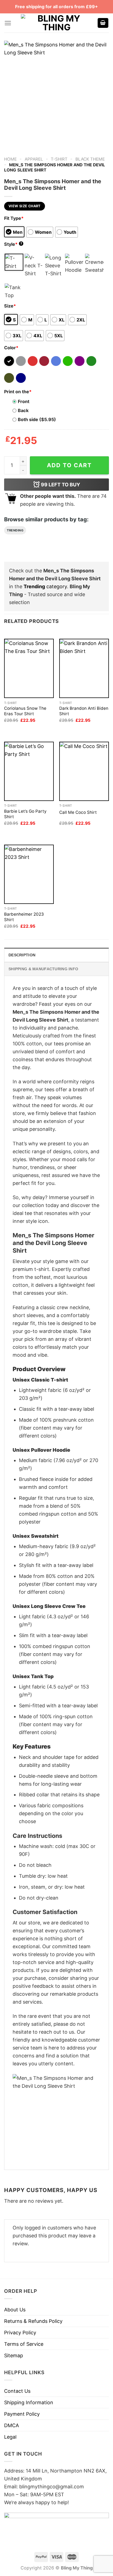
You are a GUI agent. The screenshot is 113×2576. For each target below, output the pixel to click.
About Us (15, 2310)
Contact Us (17, 2391)
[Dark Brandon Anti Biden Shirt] (84, 668)
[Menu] (8, 23)
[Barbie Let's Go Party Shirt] (29, 771)
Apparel (34, 159)
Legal (10, 2437)
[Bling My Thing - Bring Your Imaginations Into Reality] (56, 23)
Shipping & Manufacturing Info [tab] (43, 969)
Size (10, 306)
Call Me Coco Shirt (78, 812)
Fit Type (14, 218)
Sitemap (14, 2355)
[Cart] (103, 23)
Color (11, 348)
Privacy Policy (20, 2333)
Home (10, 159)
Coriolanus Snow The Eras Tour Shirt (25, 711)
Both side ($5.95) (37, 419)
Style (13, 244)
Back (23, 410)
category (45, 586)
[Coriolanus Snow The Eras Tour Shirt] (29, 668)
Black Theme (90, 159)
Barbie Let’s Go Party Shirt (25, 814)
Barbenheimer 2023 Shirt (24, 917)
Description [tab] (22, 955)
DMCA (12, 2425)
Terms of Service (24, 2344)
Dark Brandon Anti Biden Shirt (84, 711)
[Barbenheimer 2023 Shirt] (29, 874)
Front (24, 401)
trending (15, 530)
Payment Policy (22, 2414)
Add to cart (69, 465)
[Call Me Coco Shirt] (84, 771)
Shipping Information (29, 2402)
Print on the (18, 392)
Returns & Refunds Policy (33, 2321)
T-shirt (59, 159)
